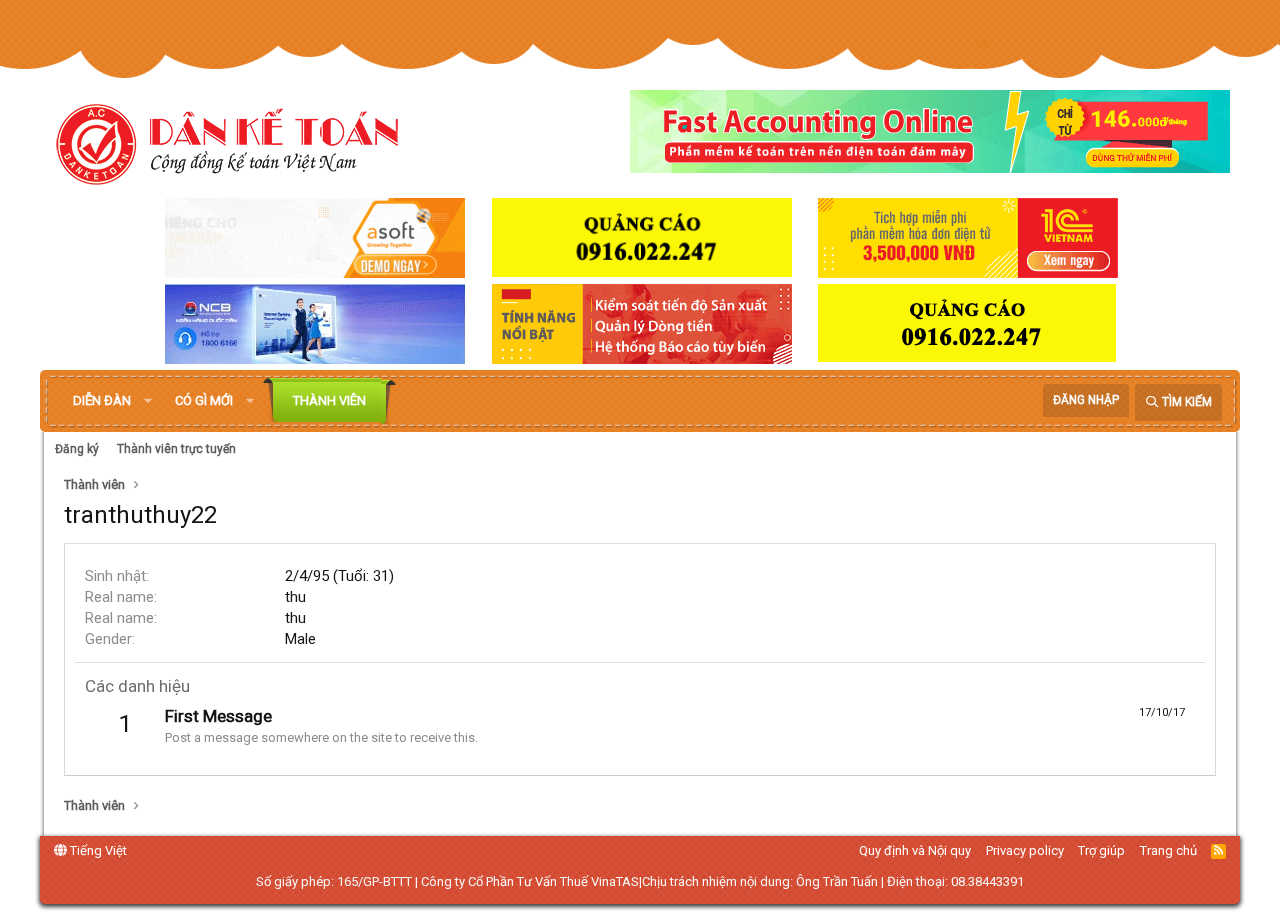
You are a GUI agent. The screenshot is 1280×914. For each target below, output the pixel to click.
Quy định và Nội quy (915, 850)
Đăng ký (77, 449)
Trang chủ (1168, 850)
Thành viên (329, 400)
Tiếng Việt (97, 850)
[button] (148, 401)
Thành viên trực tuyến (176, 449)
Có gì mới (204, 400)
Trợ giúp (1101, 850)
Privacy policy (1025, 850)
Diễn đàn (102, 400)
